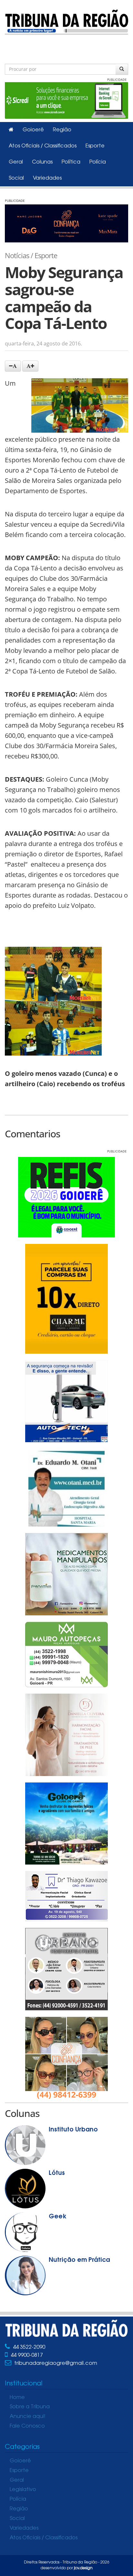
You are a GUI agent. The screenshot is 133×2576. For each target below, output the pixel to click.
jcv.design (83, 2568)
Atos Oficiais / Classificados (43, 146)
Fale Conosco (27, 2426)
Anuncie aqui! (28, 2417)
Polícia (98, 162)
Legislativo (23, 2490)
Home (17, 2398)
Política (71, 162)
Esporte (95, 146)
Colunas (42, 162)
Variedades (47, 178)
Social (16, 178)
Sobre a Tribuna (30, 2407)
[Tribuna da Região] (66, 21)
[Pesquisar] (122, 69)
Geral (16, 162)
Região (62, 130)
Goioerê (33, 130)
